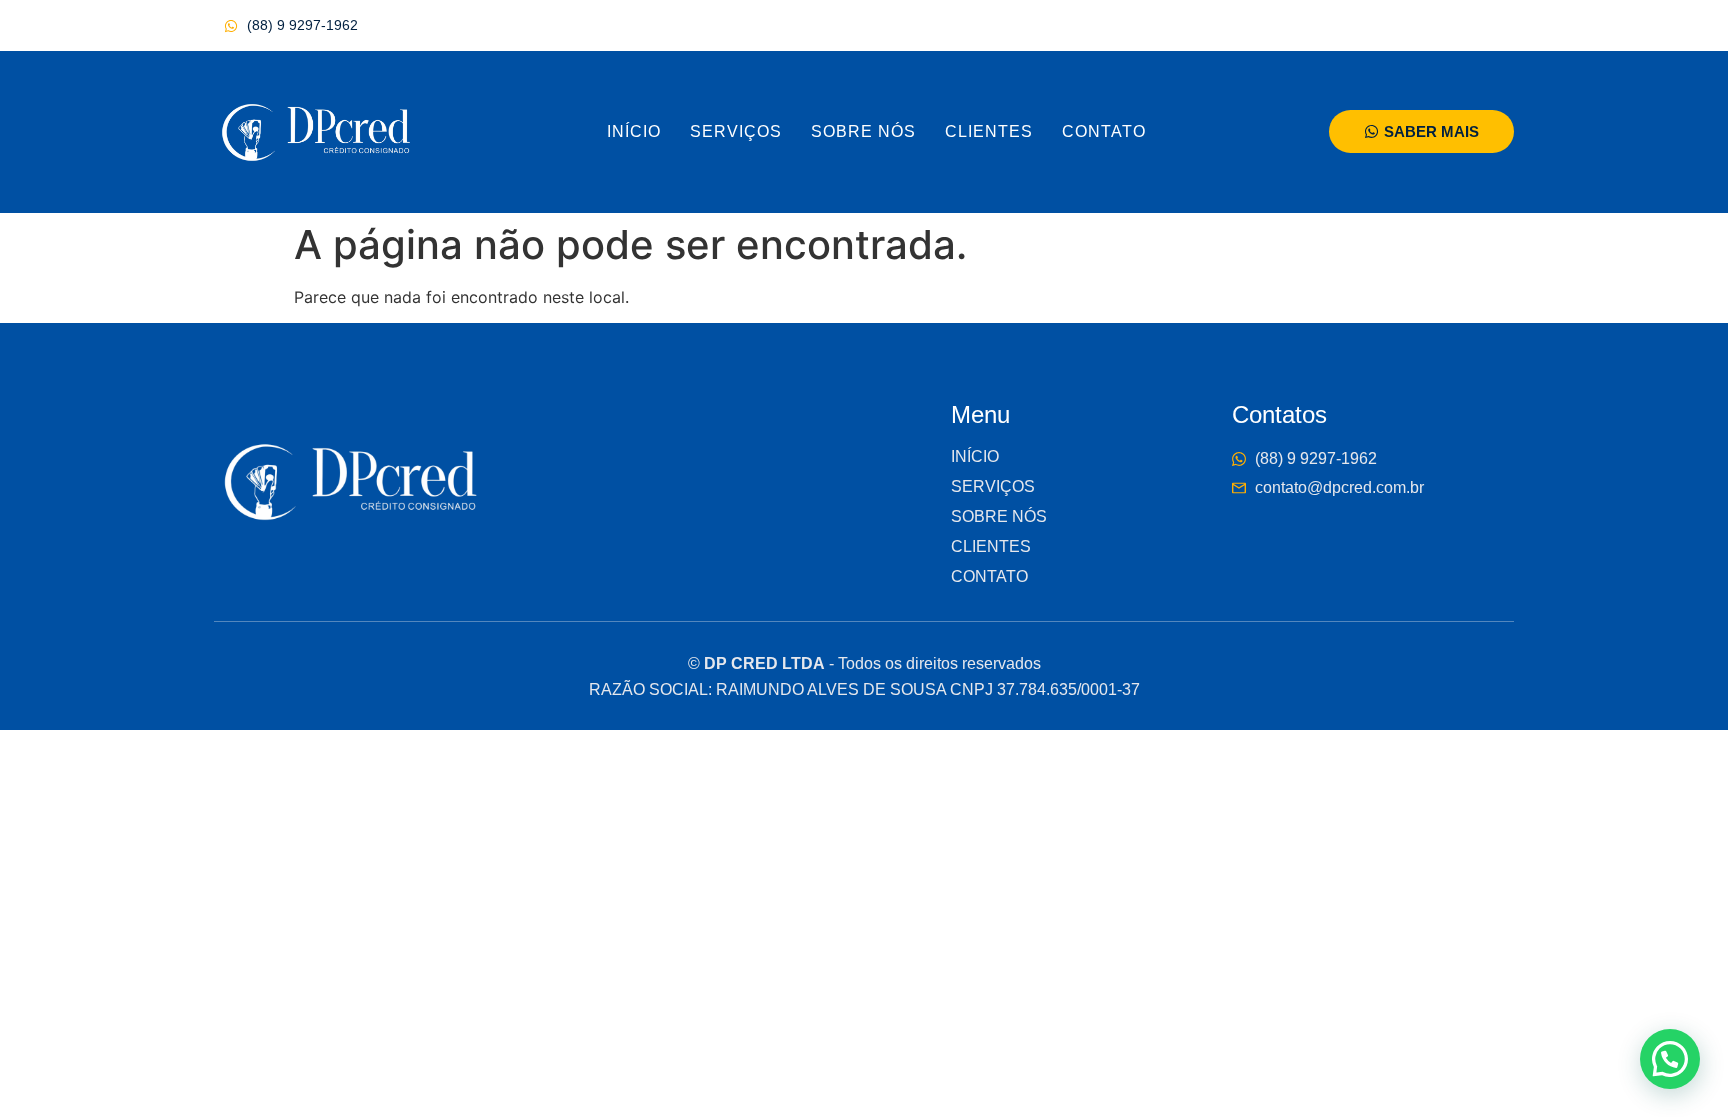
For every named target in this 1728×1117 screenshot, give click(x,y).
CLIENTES (989, 131)
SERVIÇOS (736, 131)
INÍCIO (634, 131)
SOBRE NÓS (863, 131)
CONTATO (1104, 131)
